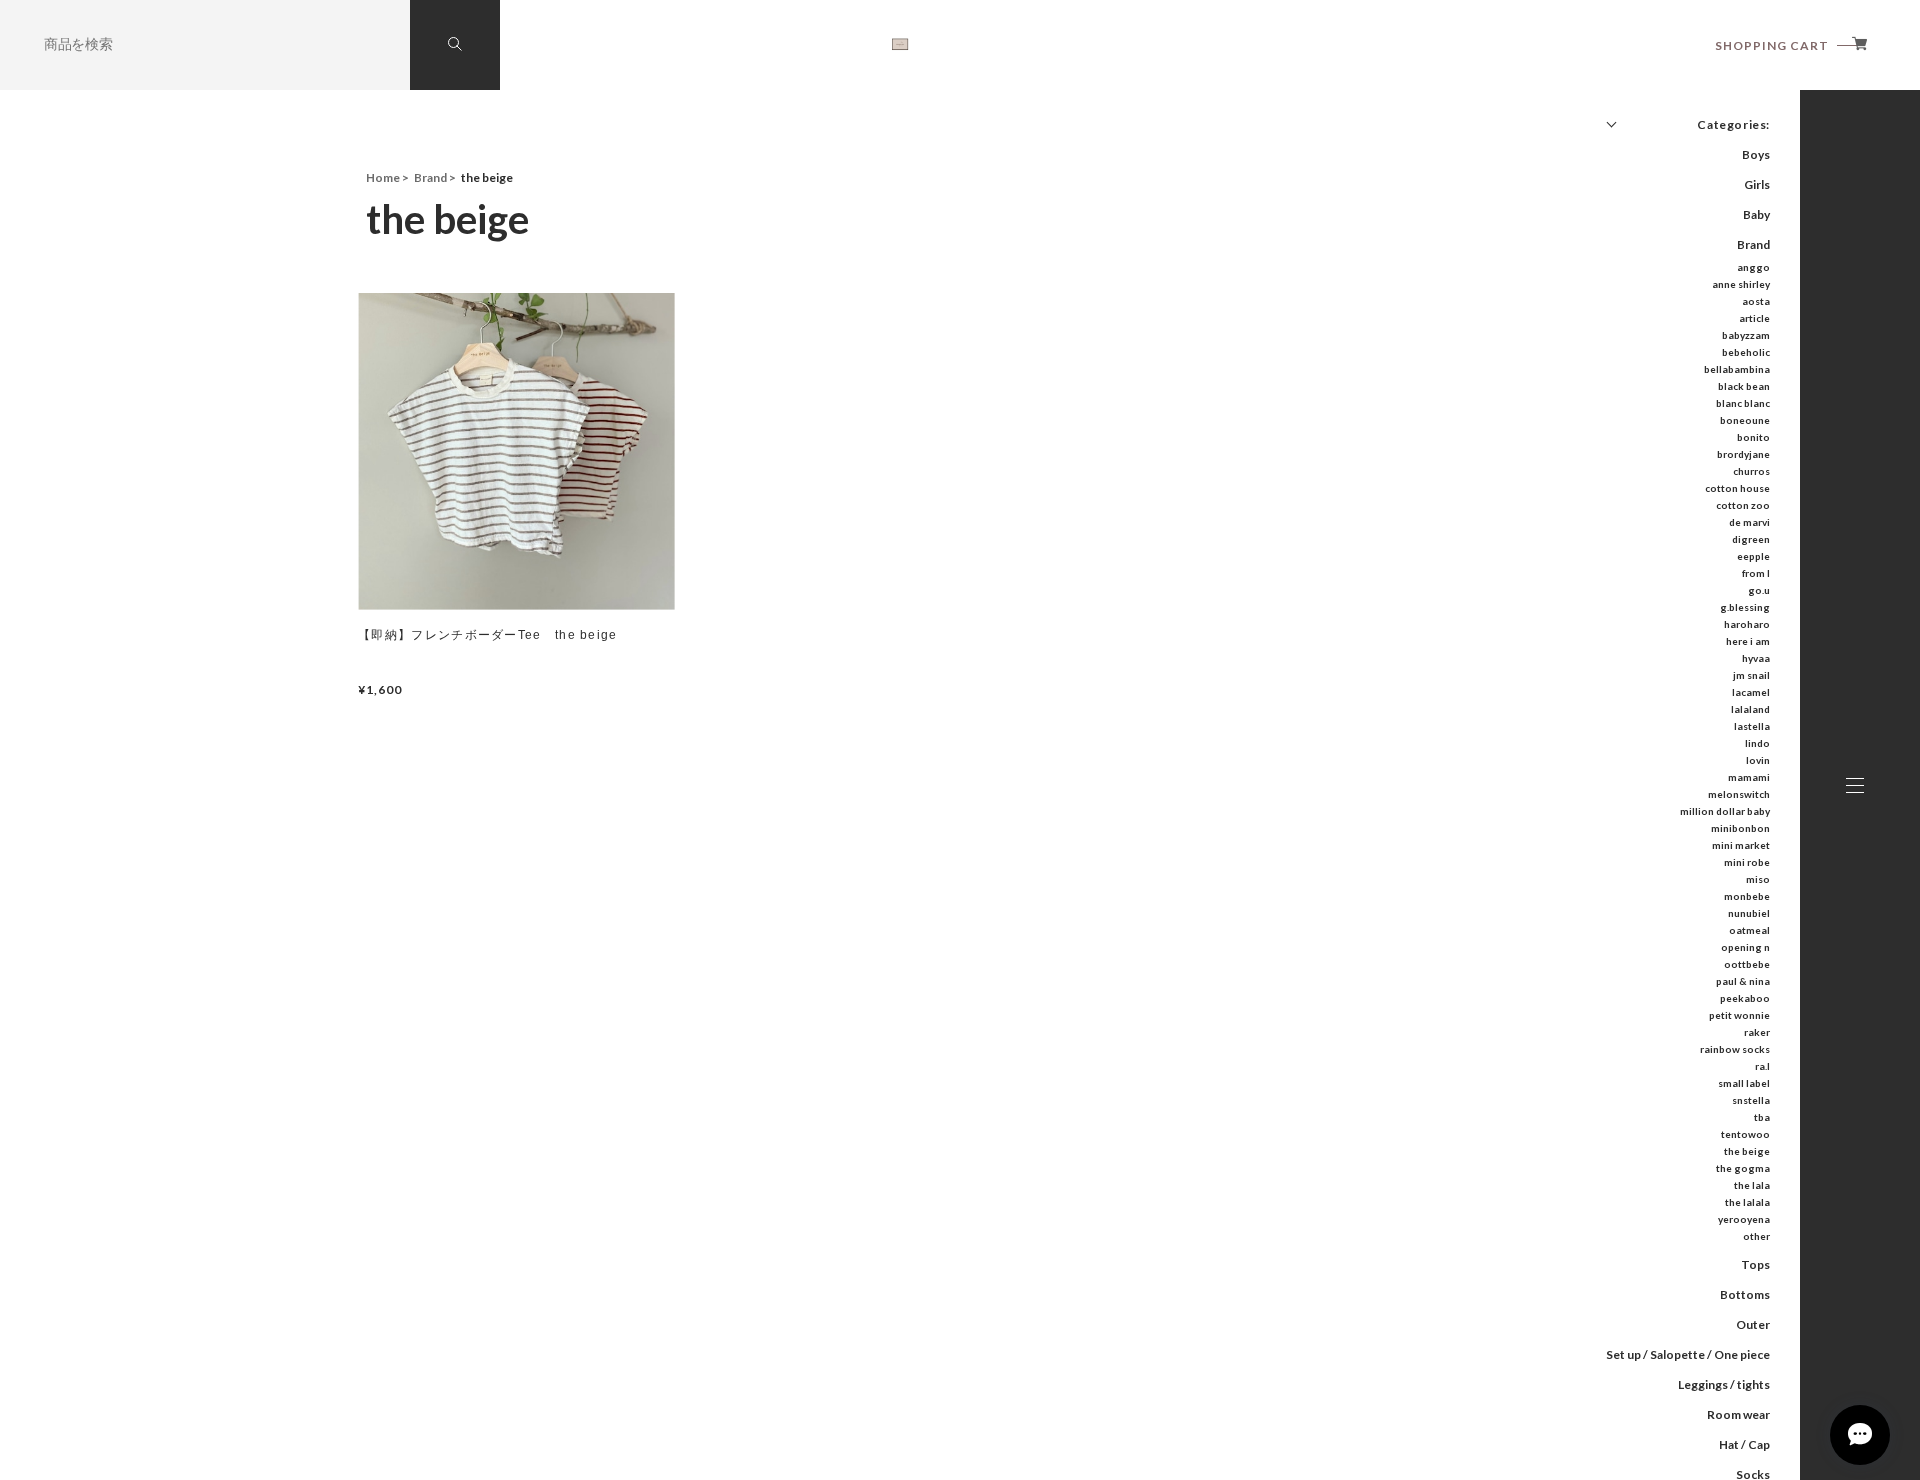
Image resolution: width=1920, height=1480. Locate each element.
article (1754, 318)
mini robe (1747, 862)
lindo (1757, 743)
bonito (1753, 437)
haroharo (1747, 624)
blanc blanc (1743, 403)
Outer (1753, 1324)
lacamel (1751, 692)
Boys (1756, 154)
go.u (1759, 590)
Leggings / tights (1724, 1384)
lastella (1752, 726)
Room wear (1738, 1414)
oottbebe (1747, 964)
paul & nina (1743, 981)
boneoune (1745, 420)
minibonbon (1740, 828)
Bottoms (1745, 1294)
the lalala (1747, 1202)
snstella (1751, 1100)
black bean (1744, 386)
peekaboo (1745, 998)
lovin (1758, 760)
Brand (1753, 244)
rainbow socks (1735, 1049)
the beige (1747, 1151)
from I (1756, 573)
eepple (1753, 556)
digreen (1751, 539)
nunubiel (1749, 913)
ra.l (1762, 1066)
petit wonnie (1739, 1015)
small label (1744, 1083)
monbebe (1747, 896)
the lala (1752, 1185)
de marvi (1749, 522)
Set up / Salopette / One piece (1688, 1354)
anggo (1753, 267)
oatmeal (1749, 930)
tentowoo (1745, 1134)
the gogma (1743, 1168)
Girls (1757, 184)
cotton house (1737, 488)
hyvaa (1756, 658)
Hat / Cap (1744, 1444)
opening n (1745, 947)
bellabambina (1737, 369)
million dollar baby (1725, 811)
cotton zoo (1743, 505)
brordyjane (1743, 454)
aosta (1756, 301)
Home (383, 177)
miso (1758, 879)
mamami (1749, 777)
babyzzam (1746, 335)
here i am (1748, 641)
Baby (1756, 214)
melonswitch (1739, 794)
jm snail (1751, 675)
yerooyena (1744, 1219)
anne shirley (1741, 284)
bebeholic (1746, 352)
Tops (1755, 1264)
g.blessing (1745, 607)
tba (1762, 1117)
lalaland (1750, 709)
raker (1757, 1032)
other (1756, 1236)
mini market (1741, 845)
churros (1751, 471)
